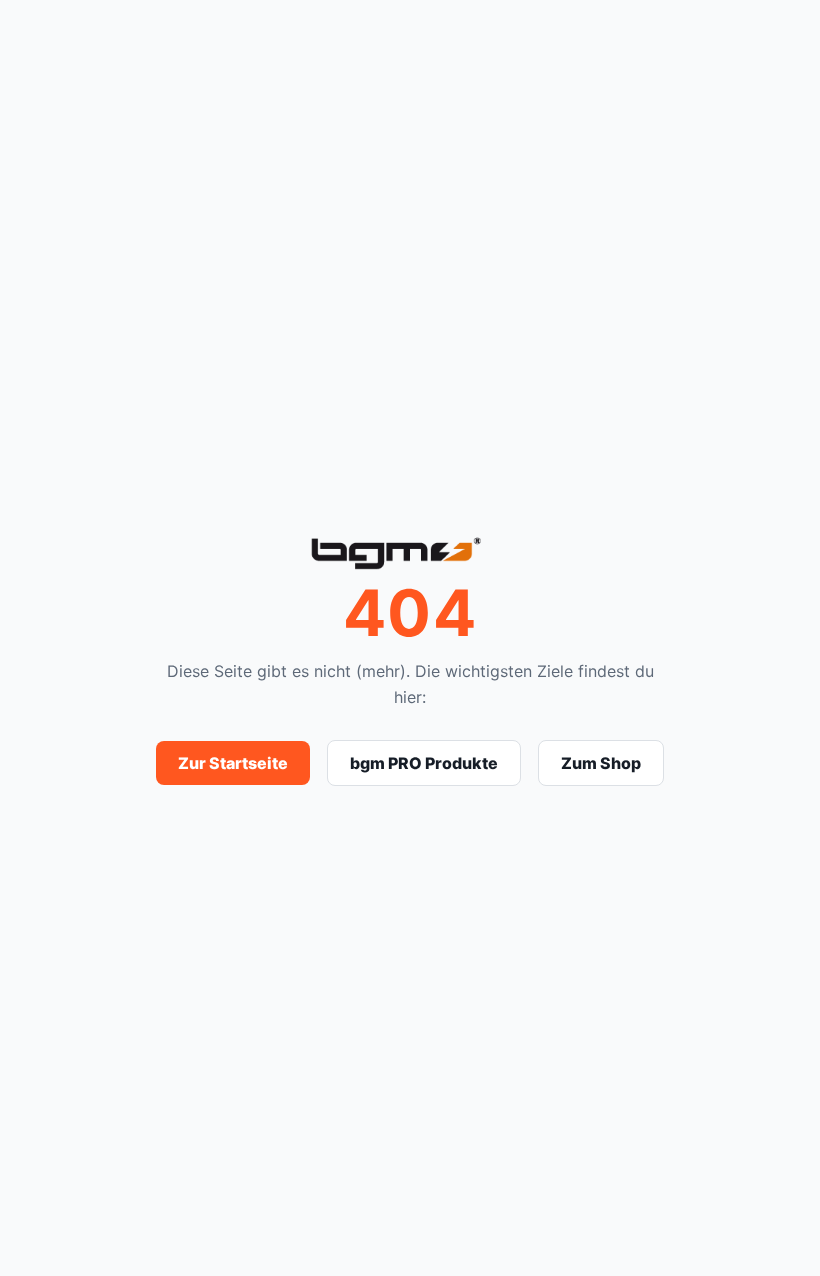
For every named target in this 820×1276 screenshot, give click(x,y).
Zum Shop (601, 763)
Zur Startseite (233, 763)
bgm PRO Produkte (424, 763)
